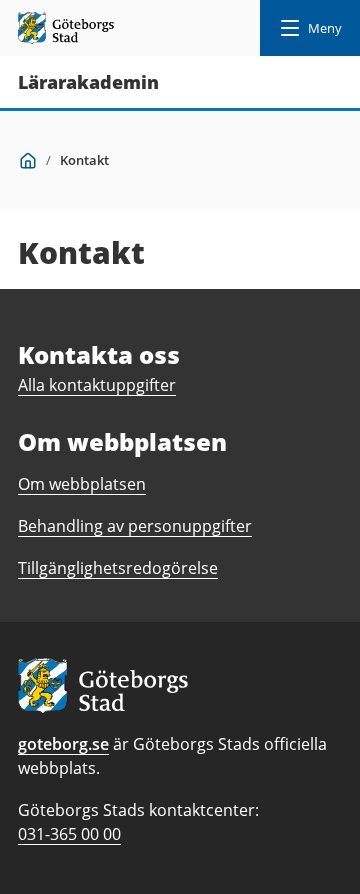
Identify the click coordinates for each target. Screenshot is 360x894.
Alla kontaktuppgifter (97, 385)
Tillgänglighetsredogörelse (118, 568)
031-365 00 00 (69, 834)
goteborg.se (63, 744)
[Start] (28, 160)
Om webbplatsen (82, 484)
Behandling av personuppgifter (135, 526)
